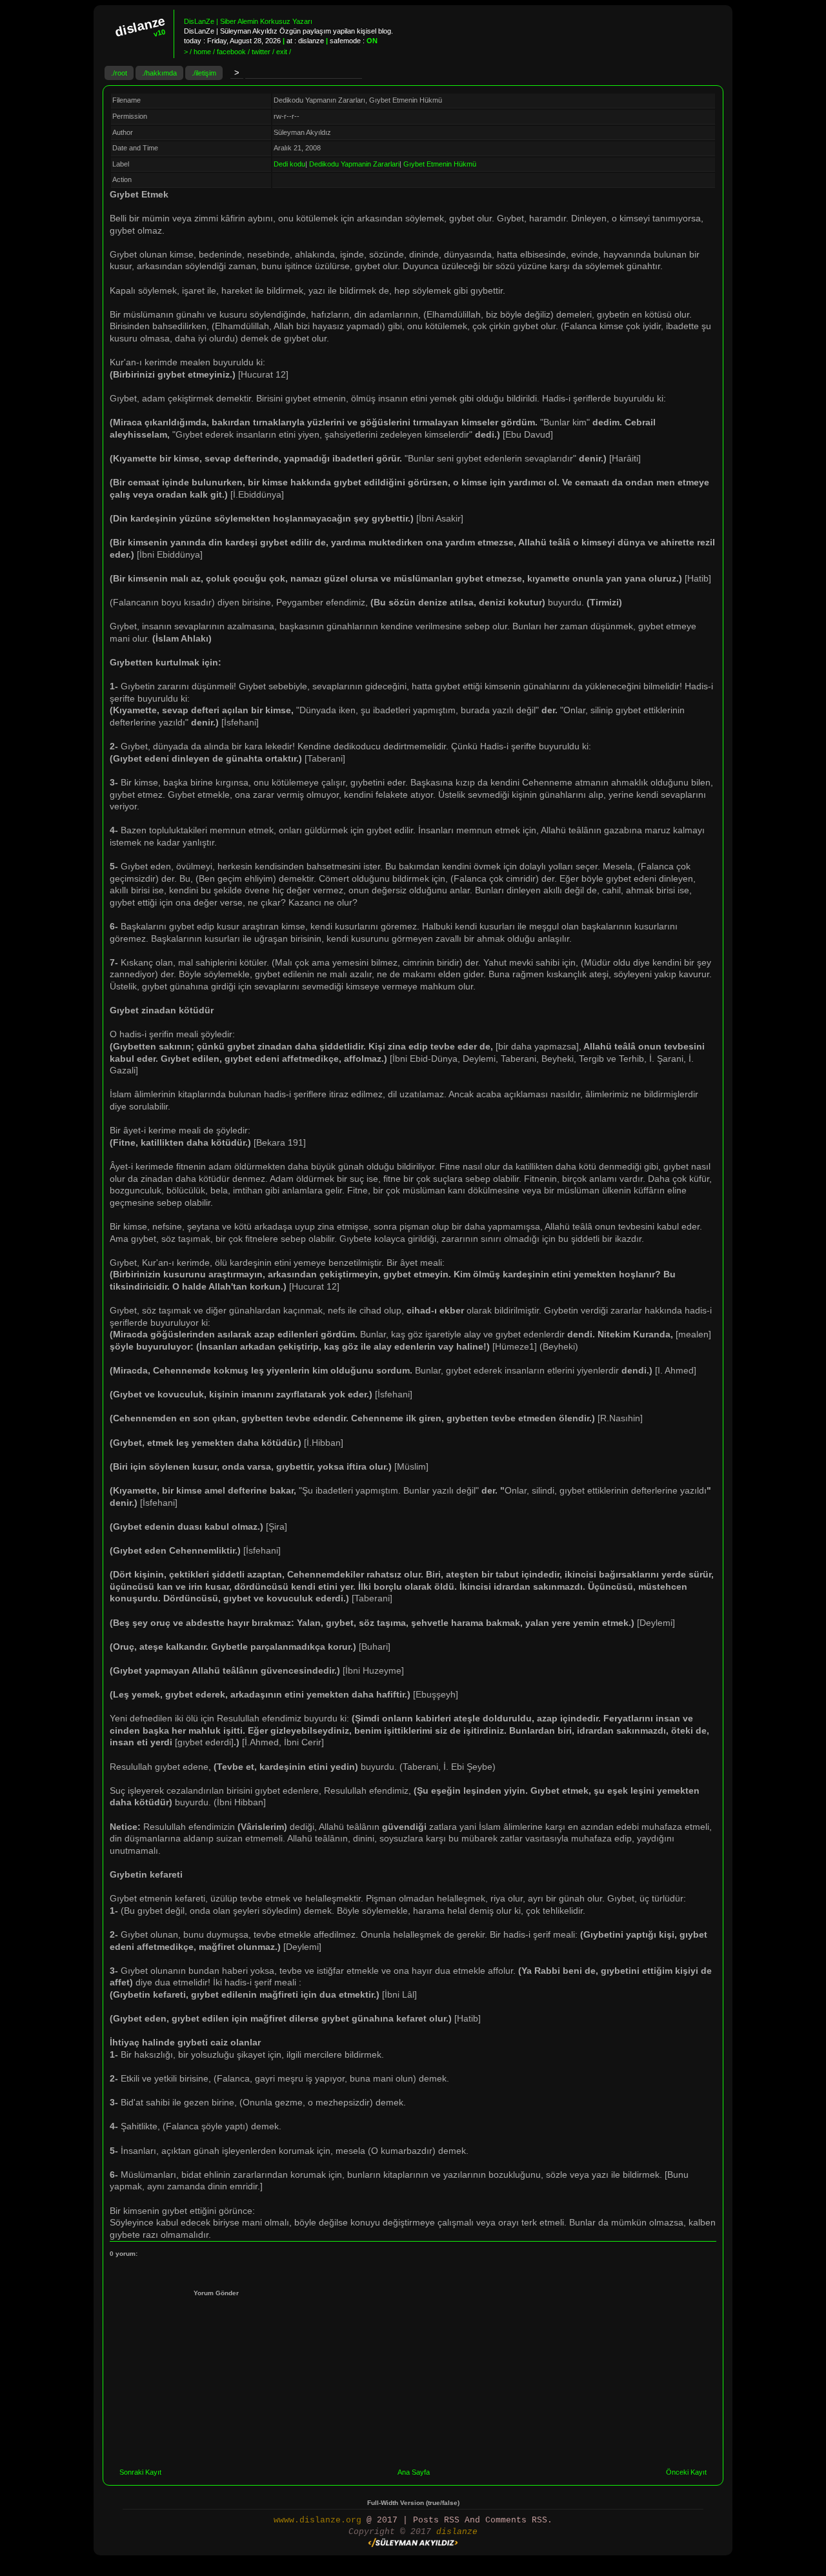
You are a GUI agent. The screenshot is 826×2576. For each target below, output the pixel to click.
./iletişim (204, 73)
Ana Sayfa (414, 2472)
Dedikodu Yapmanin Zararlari (354, 164)
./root (119, 73)
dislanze (457, 2532)
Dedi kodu (289, 164)
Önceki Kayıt (686, 2472)
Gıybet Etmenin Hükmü (440, 164)
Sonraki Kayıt (140, 2472)
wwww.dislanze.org (317, 2520)
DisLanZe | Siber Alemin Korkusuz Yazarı (248, 21)
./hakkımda (159, 73)
